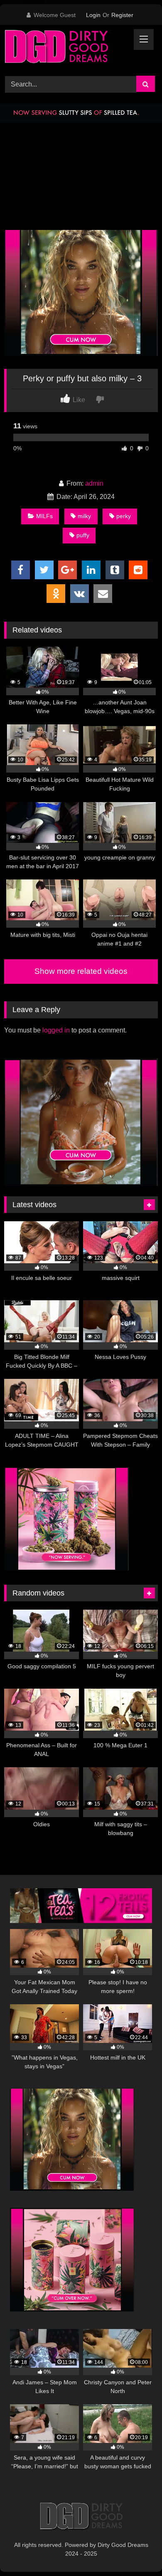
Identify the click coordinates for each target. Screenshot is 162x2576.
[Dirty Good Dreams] (66, 49)
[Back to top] (136, 2551)
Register (122, 15)
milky (84, 516)
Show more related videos (81, 971)
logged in (56, 1030)
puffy (83, 535)
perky (124, 516)
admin (94, 483)
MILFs (44, 516)
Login (93, 15)
